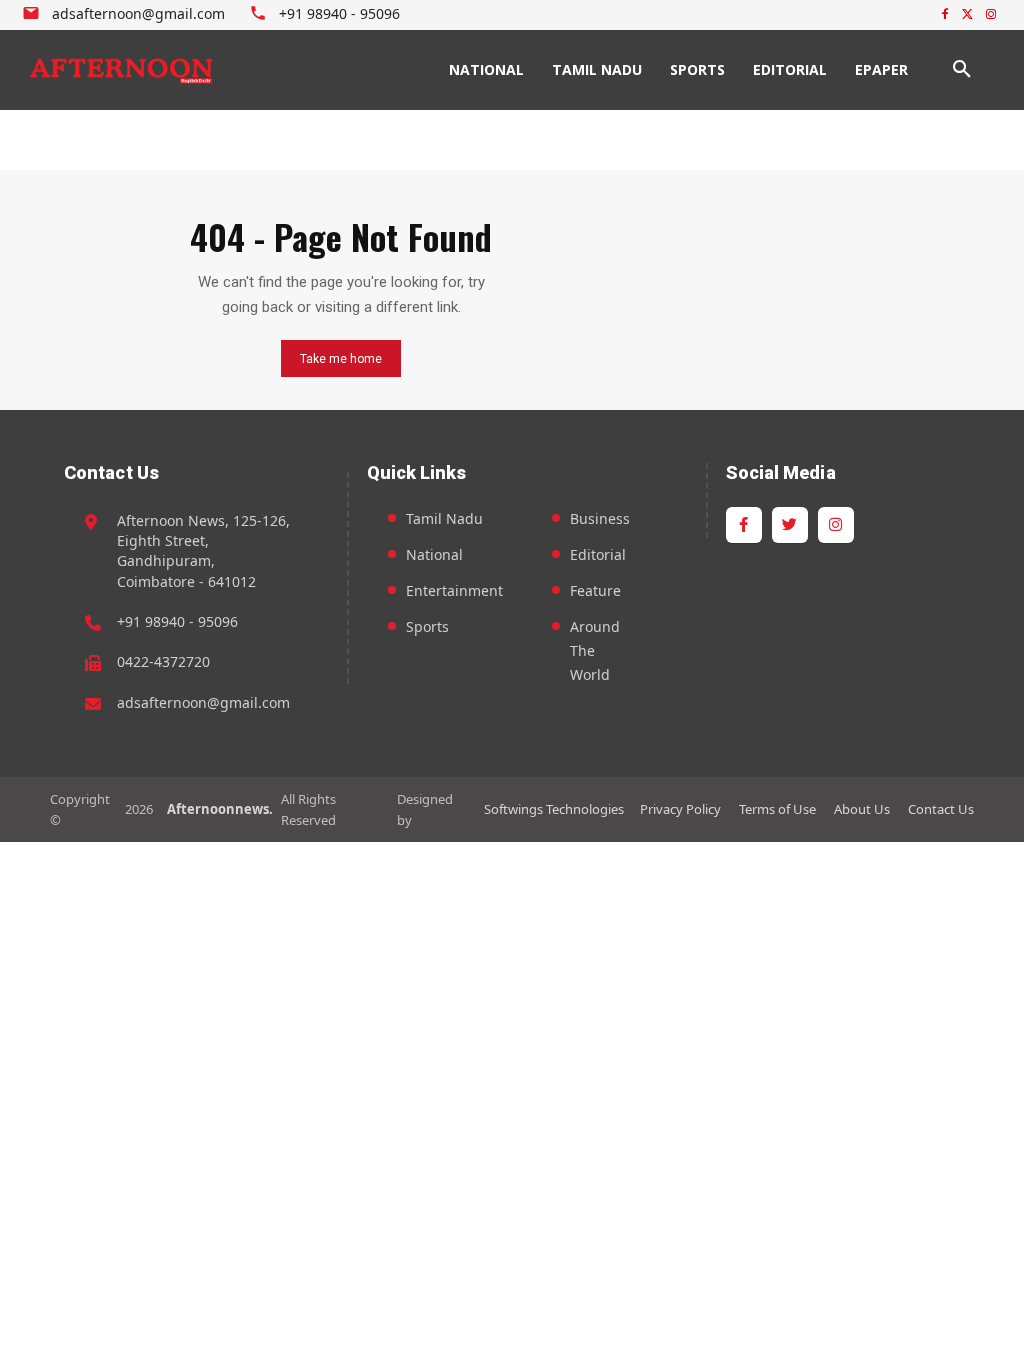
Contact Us (941, 809)
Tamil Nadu (444, 518)
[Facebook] (945, 15)
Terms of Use (777, 809)
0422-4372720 (163, 661)
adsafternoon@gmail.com (203, 702)
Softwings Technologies (554, 809)
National (434, 554)
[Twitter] (967, 15)
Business (600, 518)
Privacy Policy (680, 809)
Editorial (598, 554)
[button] (962, 70)
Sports (427, 626)
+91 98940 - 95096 (177, 621)
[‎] (122, 70)
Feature (595, 590)
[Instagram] (990, 15)
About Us (862, 809)
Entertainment (454, 590)
